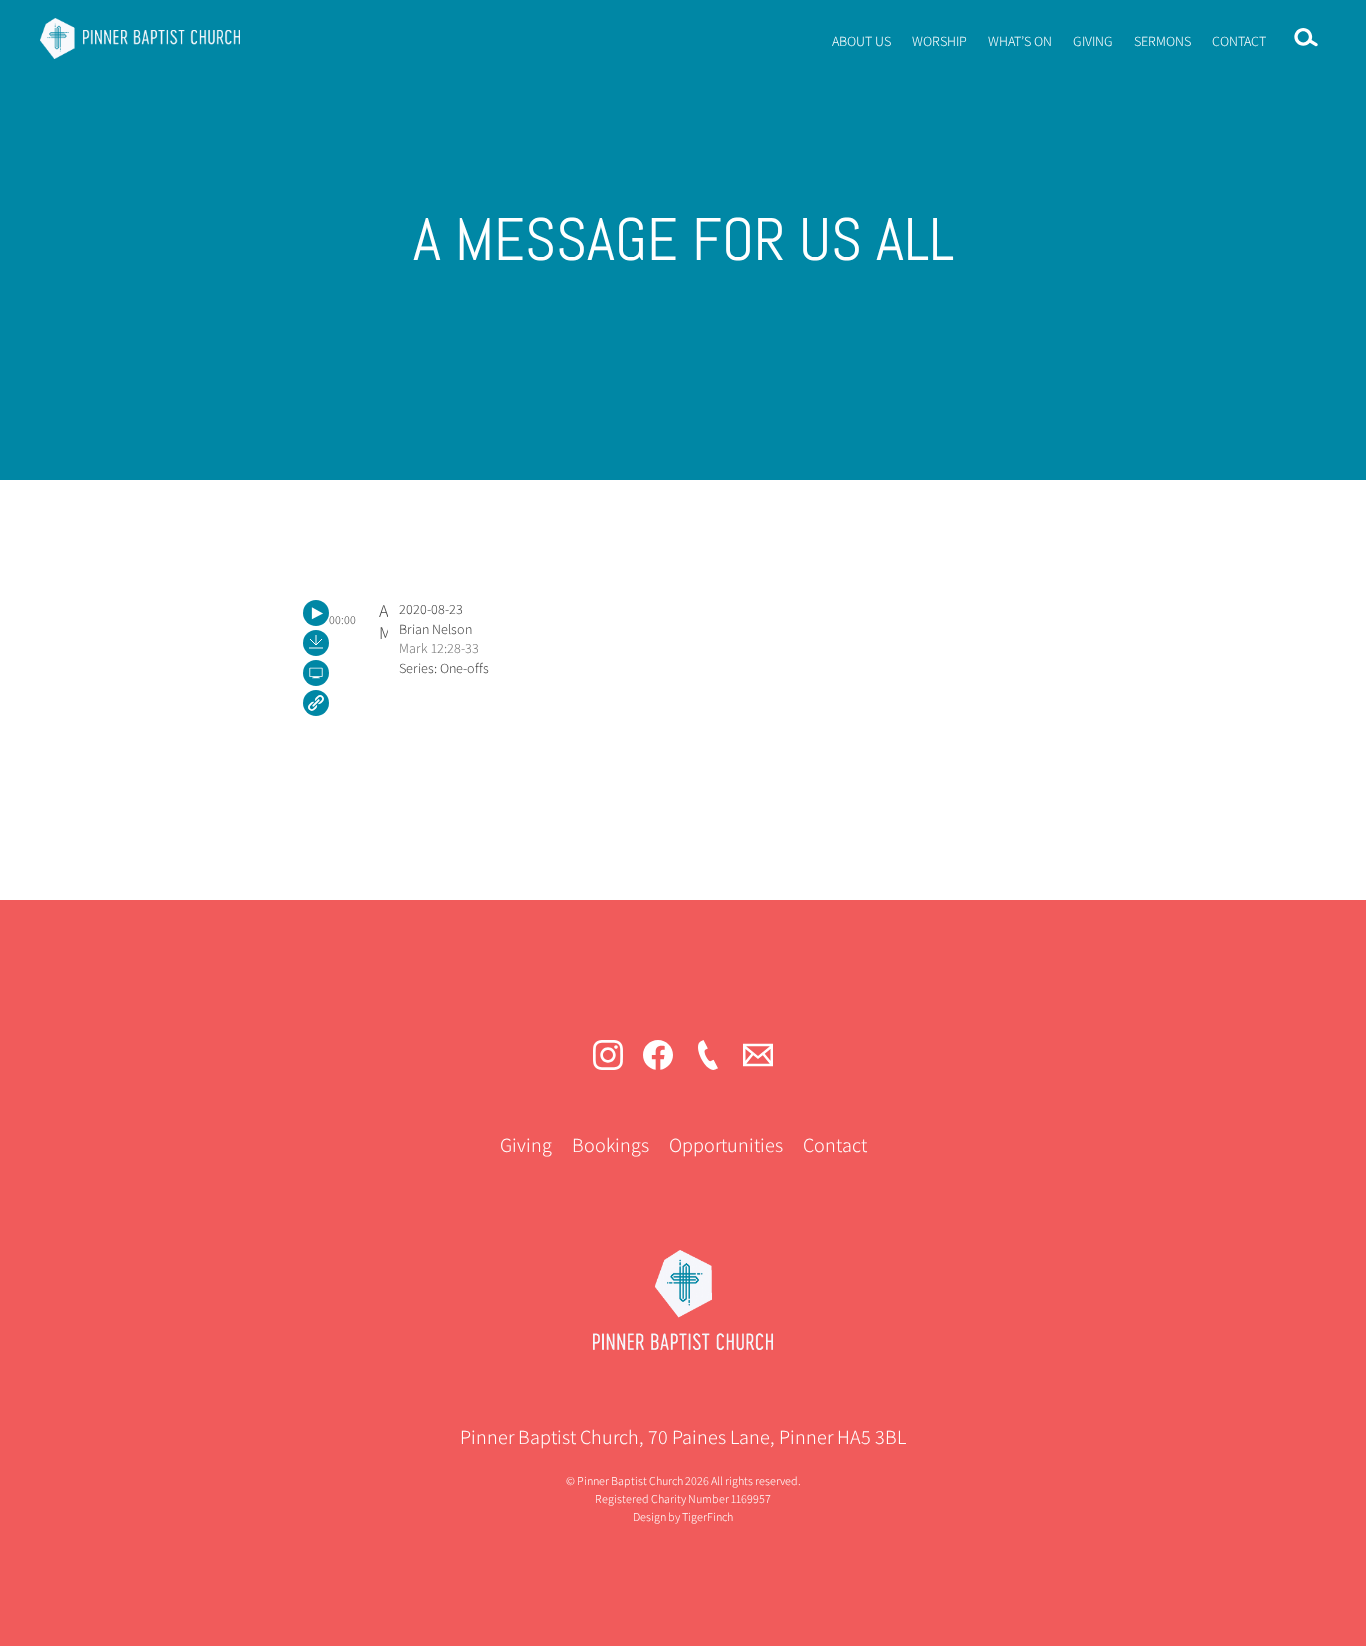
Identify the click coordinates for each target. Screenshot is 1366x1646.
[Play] (316, 613)
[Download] (316, 643)
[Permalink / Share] (316, 703)
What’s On (1020, 41)
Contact (1239, 41)
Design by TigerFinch (683, 1516)
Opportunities (726, 1145)
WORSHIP (939, 41)
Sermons (1162, 41)
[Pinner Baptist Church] (140, 38)
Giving (1093, 41)
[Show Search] (1306, 38)
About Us (861, 41)
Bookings (610, 1145)
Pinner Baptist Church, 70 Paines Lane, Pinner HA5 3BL (683, 1437)
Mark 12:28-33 (439, 648)
